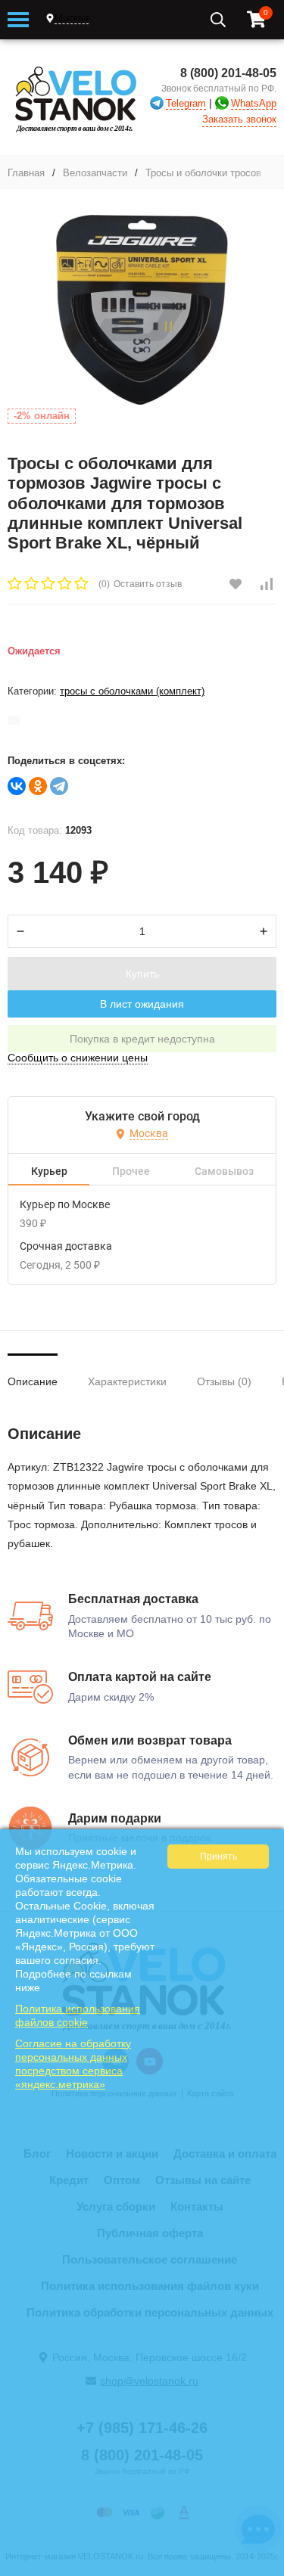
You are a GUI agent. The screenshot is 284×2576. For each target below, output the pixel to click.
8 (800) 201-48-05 (228, 73)
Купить (142, 974)
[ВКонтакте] (17, 786)
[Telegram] (59, 786)
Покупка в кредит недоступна (142, 1039)
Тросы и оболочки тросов (203, 173)
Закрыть (262, 2568)
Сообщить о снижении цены (78, 1058)
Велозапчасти (95, 173)
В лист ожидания (142, 1004)
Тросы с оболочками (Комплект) (132, 691)
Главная (26, 173)
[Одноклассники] (38, 786)
